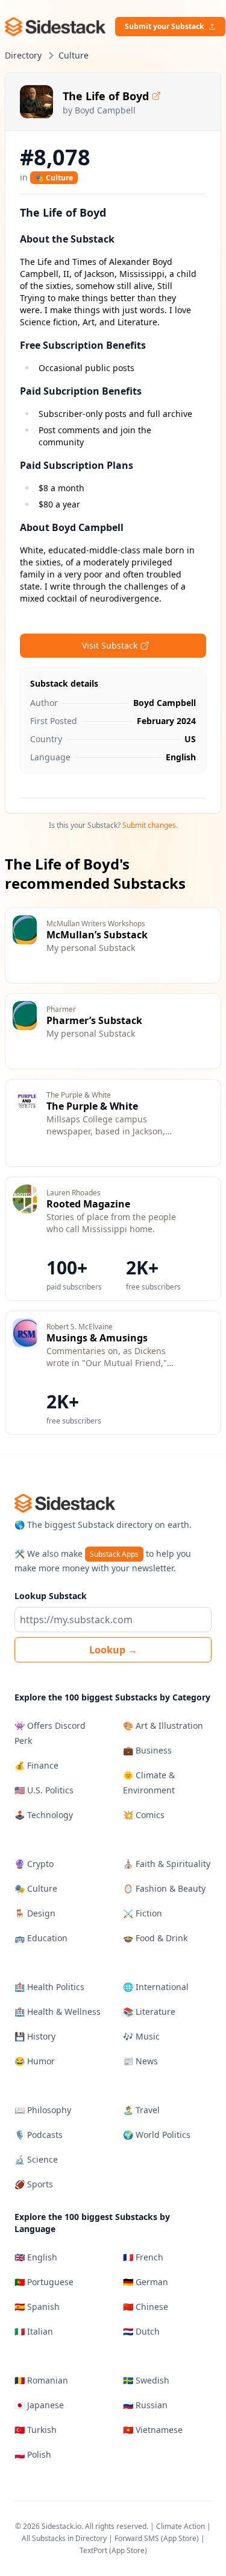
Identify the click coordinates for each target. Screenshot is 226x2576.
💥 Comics (144, 1815)
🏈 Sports (34, 2184)
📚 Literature (149, 2012)
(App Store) (181, 2538)
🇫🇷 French (143, 2257)
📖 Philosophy (43, 2110)
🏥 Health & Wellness (58, 2012)
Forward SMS (137, 2538)
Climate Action (180, 2526)
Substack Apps (114, 1554)
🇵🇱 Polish (33, 2454)
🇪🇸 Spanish (37, 2307)
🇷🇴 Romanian (41, 2380)
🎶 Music (141, 2036)
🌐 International (156, 1987)
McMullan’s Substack (97, 935)
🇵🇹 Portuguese (44, 2282)
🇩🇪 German (146, 2282)
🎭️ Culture (54, 178)
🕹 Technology (44, 1815)
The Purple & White (92, 1106)
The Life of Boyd (106, 96)
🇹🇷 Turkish (36, 2430)
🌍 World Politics (157, 2135)
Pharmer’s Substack (94, 1020)
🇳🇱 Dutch (141, 2331)
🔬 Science (36, 2159)
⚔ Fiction (143, 1913)
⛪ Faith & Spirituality (167, 1864)
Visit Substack (110, 645)
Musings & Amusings (97, 1338)
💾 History (35, 2036)
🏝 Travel (141, 2110)
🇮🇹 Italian (34, 2331)
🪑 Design (35, 1913)
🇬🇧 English (36, 2257)
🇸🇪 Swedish (146, 2380)
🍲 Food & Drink (155, 1938)
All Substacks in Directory (64, 2538)
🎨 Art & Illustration (163, 1725)
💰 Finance (36, 1765)
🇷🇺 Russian (145, 2405)
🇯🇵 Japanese (39, 2405)
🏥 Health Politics (49, 1987)
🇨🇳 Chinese (146, 2307)
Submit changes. (150, 825)
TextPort (93, 2550)
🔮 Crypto (34, 1864)
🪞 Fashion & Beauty (164, 1888)
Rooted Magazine (88, 1204)
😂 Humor (35, 2061)
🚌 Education (41, 1938)
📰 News (140, 2061)
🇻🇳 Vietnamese (153, 2430)
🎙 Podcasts (39, 2135)
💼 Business (147, 1750)
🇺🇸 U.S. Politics (44, 1790)
